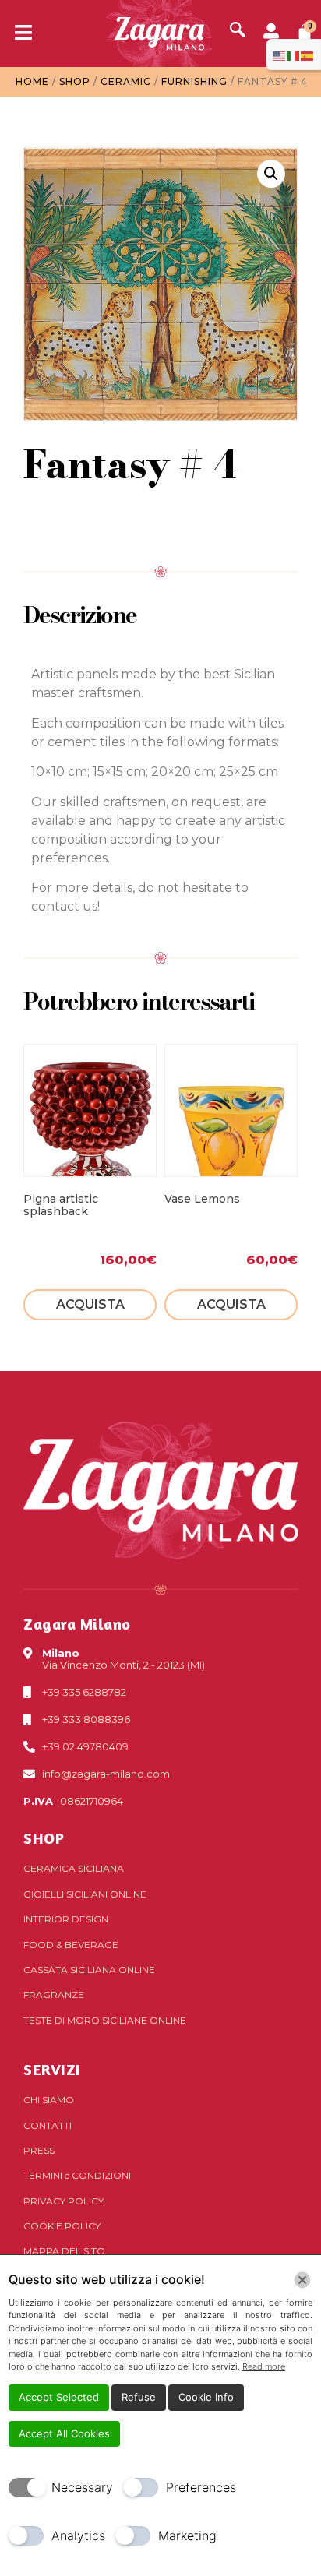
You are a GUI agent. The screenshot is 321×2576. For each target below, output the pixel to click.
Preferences (201, 2487)
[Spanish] (308, 55)
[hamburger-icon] (18, 33)
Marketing (187, 2535)
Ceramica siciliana (74, 1868)
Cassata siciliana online (89, 1970)
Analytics (78, 2535)
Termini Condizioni (77, 2175)
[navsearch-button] (238, 31)
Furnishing (194, 81)
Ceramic (126, 81)
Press (39, 2150)
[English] (280, 55)
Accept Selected (59, 2397)
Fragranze (54, 1995)
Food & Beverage (71, 1945)
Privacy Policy (63, 2201)
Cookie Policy (62, 2226)
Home (32, 81)
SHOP (44, 1838)
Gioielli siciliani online (85, 1894)
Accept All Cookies (64, 2433)
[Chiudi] (302, 2280)
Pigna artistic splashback (61, 1205)
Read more (264, 2366)
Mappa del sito (64, 2251)
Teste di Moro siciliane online (105, 2020)
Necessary (82, 2487)
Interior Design (66, 1919)
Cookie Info (206, 2397)
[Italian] (294, 55)
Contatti (48, 2125)
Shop (75, 81)
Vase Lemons (202, 1199)
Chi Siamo (49, 2100)
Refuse (139, 2397)
